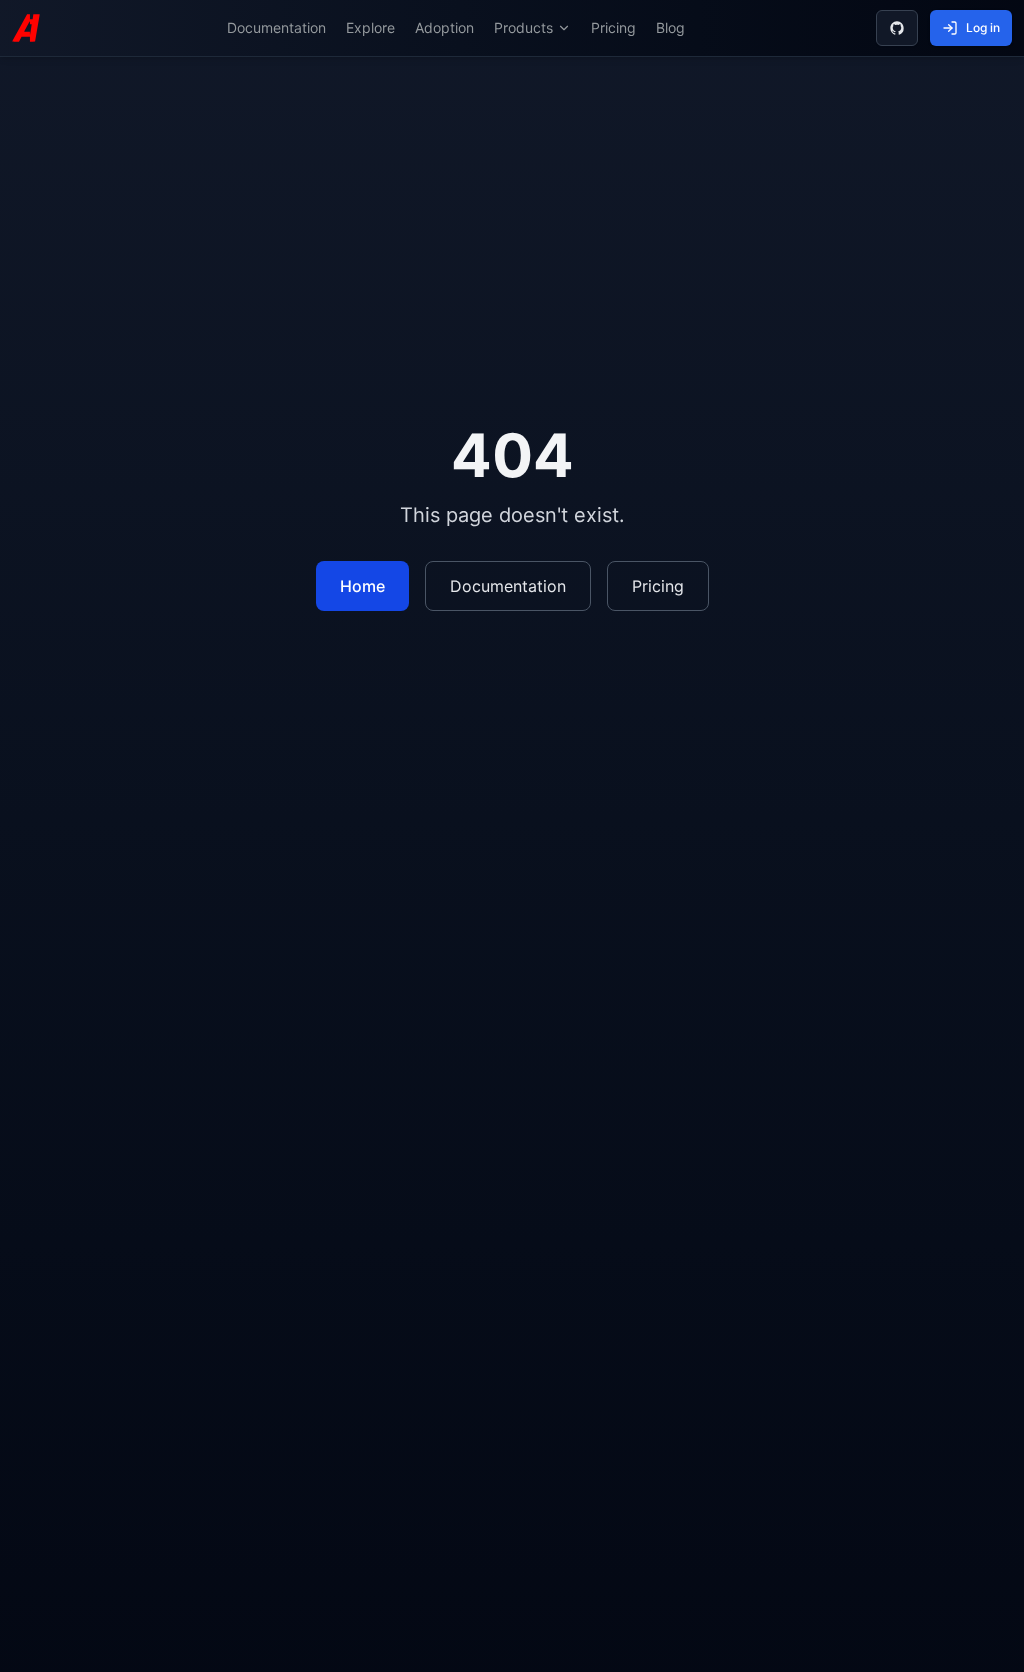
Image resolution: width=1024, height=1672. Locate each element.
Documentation (276, 27)
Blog (670, 27)
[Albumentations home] (26, 28)
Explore (370, 27)
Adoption (444, 27)
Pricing (613, 27)
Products (523, 27)
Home (362, 586)
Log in (983, 27)
